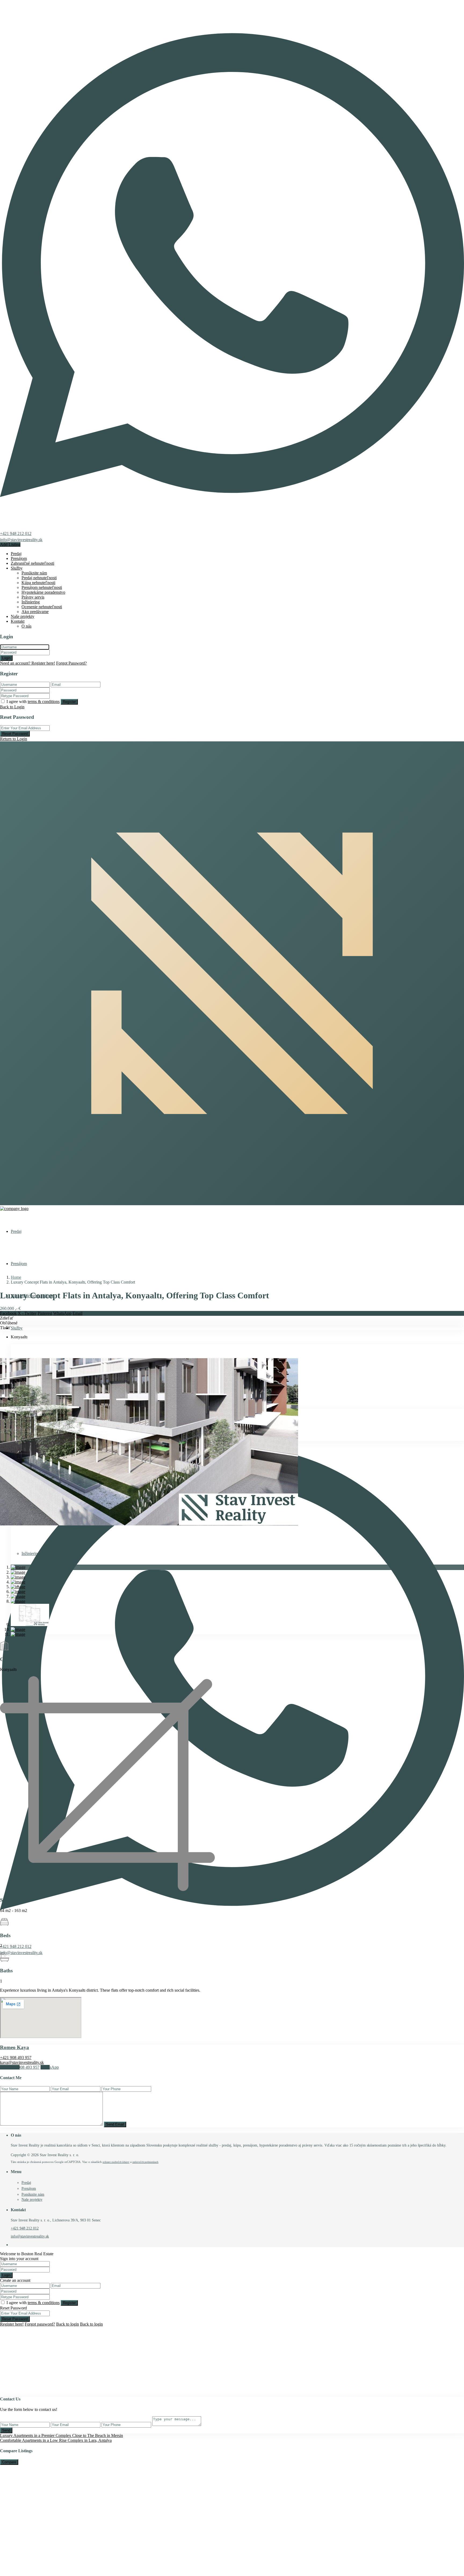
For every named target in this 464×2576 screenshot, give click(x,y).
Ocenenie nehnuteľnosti (42, 607)
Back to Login (12, 707)
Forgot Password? (71, 663)
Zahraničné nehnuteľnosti (32, 563)
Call (20, 2067)
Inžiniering (31, 602)
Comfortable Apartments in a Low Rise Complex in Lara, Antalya (56, 2440)
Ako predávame (35, 612)
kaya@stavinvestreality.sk (22, 2062)
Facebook (8, 1313)
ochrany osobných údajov (116, 2162)
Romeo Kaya (15, 2047)
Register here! (12, 2324)
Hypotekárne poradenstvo (43, 592)
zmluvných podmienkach (145, 2162)
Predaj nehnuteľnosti (39, 578)
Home (16, 1277)
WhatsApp (62, 1313)
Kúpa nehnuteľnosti (38, 583)
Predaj (16, 554)
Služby (17, 568)
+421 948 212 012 (16, 533)
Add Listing (10, 544)
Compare (9, 2462)
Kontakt (18, 621)
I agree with (33, 702)
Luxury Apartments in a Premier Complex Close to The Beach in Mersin (61, 2435)
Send (6, 2430)
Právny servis (33, 597)
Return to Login (14, 739)
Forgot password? (40, 2324)
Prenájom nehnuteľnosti (42, 587)
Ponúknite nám (34, 573)
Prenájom (19, 558)
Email (77, 1313)
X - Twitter (27, 1313)
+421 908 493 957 (16, 2058)
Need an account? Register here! (28, 663)
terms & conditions (44, 702)
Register (69, 702)
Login (6, 658)
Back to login (68, 2324)
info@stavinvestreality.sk (21, 540)
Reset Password (15, 734)
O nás (26, 626)
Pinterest (45, 1313)
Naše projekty (23, 616)
